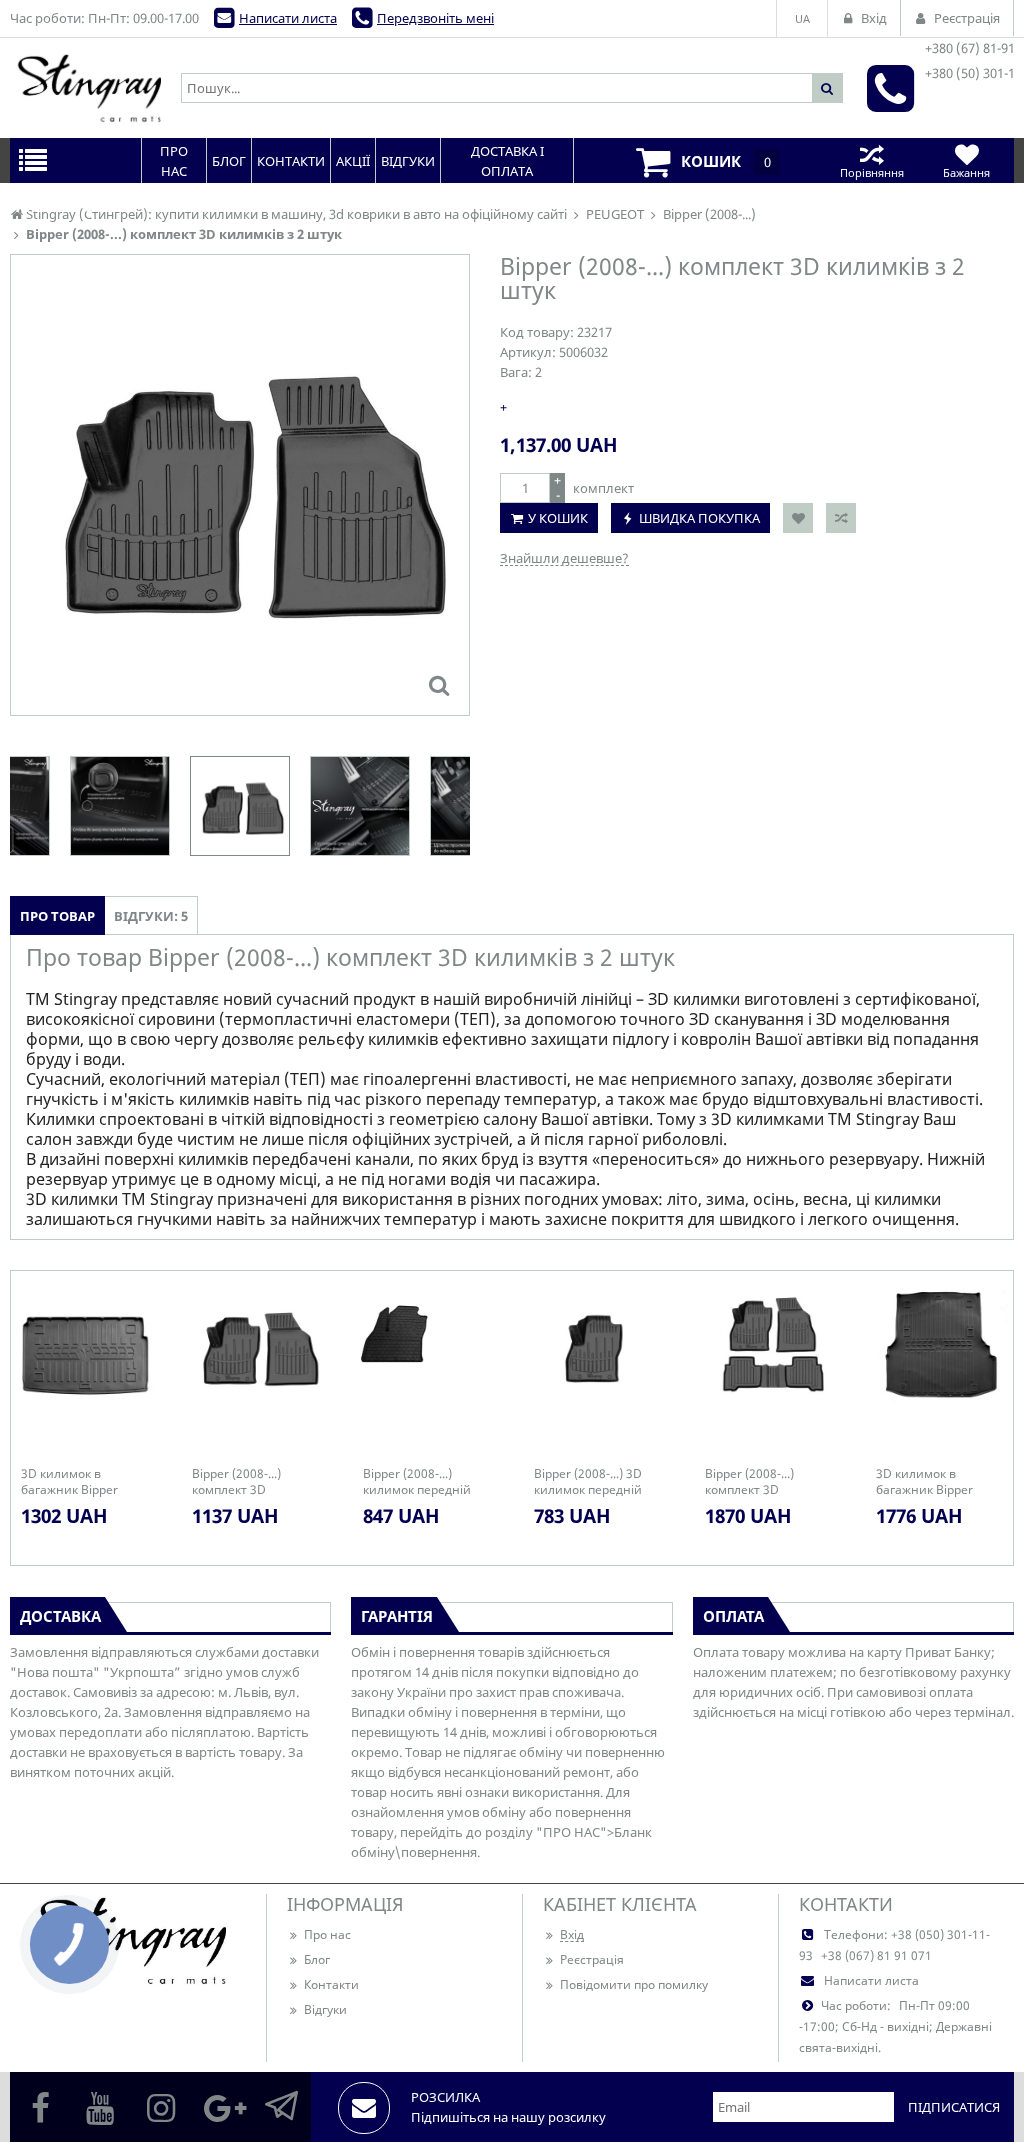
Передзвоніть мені (435, 18)
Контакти (331, 1984)
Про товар (57, 916)
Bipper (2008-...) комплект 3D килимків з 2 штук (244, 1482)
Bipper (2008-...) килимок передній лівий (417, 1482)
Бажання (966, 172)
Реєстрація (592, 1959)
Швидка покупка (699, 518)
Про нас (327, 1934)
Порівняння (872, 172)
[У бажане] (798, 518)
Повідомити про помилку (634, 1984)
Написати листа (288, 18)
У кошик (558, 518)
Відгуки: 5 (151, 916)
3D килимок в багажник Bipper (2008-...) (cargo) (924, 1482)
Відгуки (325, 2009)
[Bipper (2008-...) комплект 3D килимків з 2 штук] (439, 685)
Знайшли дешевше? (564, 558)
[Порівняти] (841, 518)
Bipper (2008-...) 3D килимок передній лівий (588, 1482)
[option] (240, 485)
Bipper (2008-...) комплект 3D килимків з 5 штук (757, 1482)
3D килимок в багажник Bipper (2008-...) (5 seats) (71, 1482)
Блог (317, 1959)
